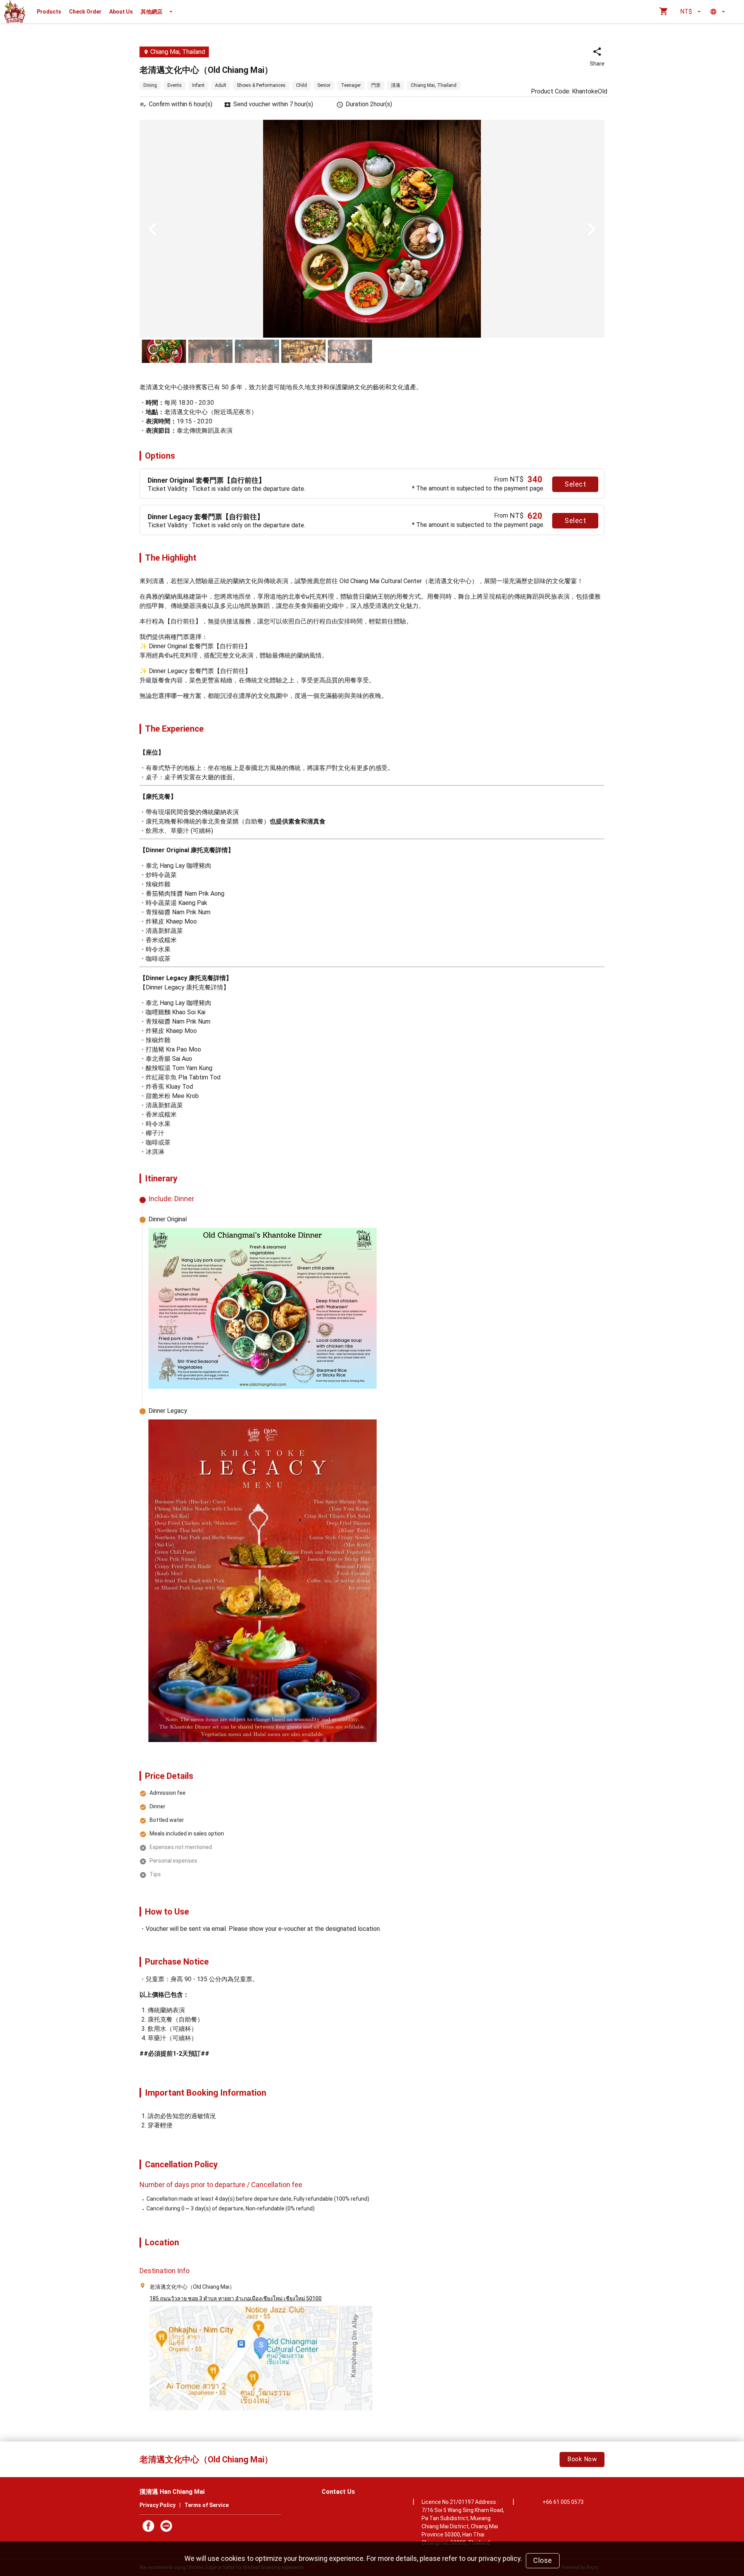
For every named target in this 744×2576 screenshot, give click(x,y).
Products (49, 12)
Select (575, 484)
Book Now (582, 2459)
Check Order (85, 12)
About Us (121, 12)
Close (543, 2560)
